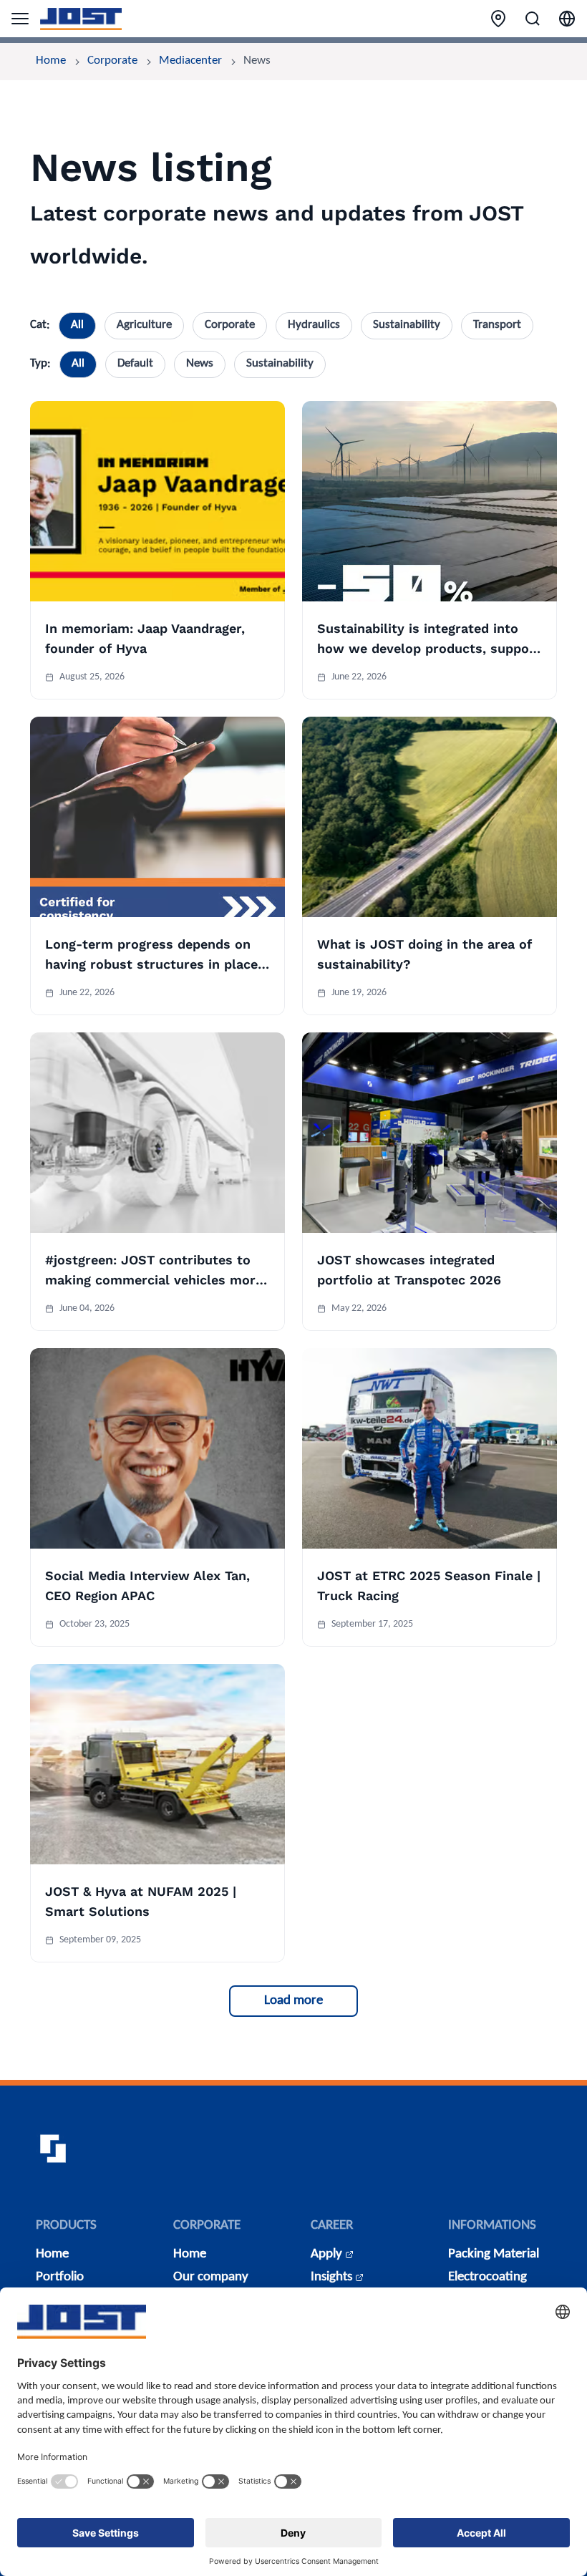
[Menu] (20, 19)
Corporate (112, 61)
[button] (293, 2001)
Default (135, 364)
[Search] (533, 19)
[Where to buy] (498, 19)
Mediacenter (190, 61)
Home (51, 61)
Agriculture (144, 325)
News (200, 364)
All (77, 325)
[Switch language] (567, 19)
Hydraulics (314, 325)
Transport (497, 325)
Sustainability (407, 325)
